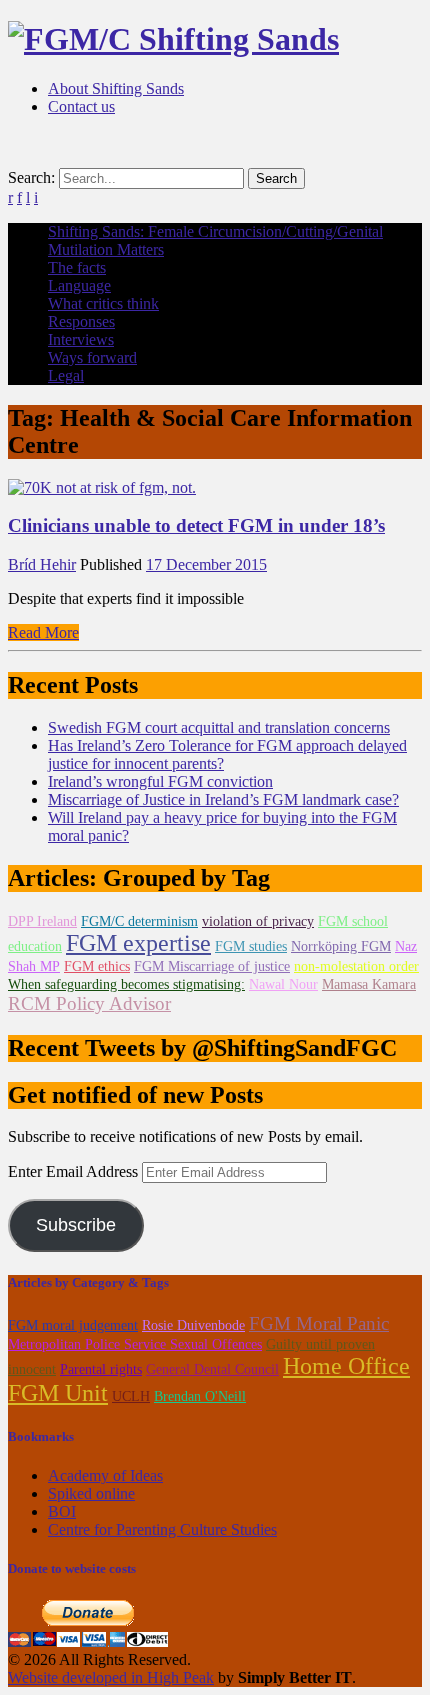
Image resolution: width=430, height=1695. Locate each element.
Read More (43, 632)
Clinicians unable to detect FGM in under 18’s (196, 525)
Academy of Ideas (105, 1475)
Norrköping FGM (341, 946)
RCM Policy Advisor (89, 1003)
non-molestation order (356, 966)
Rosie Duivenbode (193, 1325)
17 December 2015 (206, 564)
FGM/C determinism (139, 921)
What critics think (103, 303)
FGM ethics (97, 966)
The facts (77, 267)
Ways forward (92, 357)
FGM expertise (138, 943)
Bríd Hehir (42, 564)
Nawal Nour (283, 984)
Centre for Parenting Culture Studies (162, 1529)
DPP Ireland (42, 921)
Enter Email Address (75, 1171)
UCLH (131, 1396)
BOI (62, 1511)
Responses (81, 321)
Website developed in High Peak (111, 1677)
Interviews (81, 339)
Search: (31, 177)
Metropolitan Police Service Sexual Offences (135, 1344)
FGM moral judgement (73, 1325)
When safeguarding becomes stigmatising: (126, 984)
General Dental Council (212, 1369)
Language (79, 285)
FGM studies (251, 946)
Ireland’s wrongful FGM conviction (160, 781)
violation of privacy (258, 921)
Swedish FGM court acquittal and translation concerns (219, 727)
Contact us (81, 106)
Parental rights (101, 1369)
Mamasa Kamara (369, 984)
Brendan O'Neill (200, 1396)
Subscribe (76, 1225)
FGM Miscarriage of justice (212, 966)
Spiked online (91, 1493)
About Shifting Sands (116, 88)
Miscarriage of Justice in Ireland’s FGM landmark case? (223, 799)
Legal (66, 375)
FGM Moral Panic (319, 1323)
